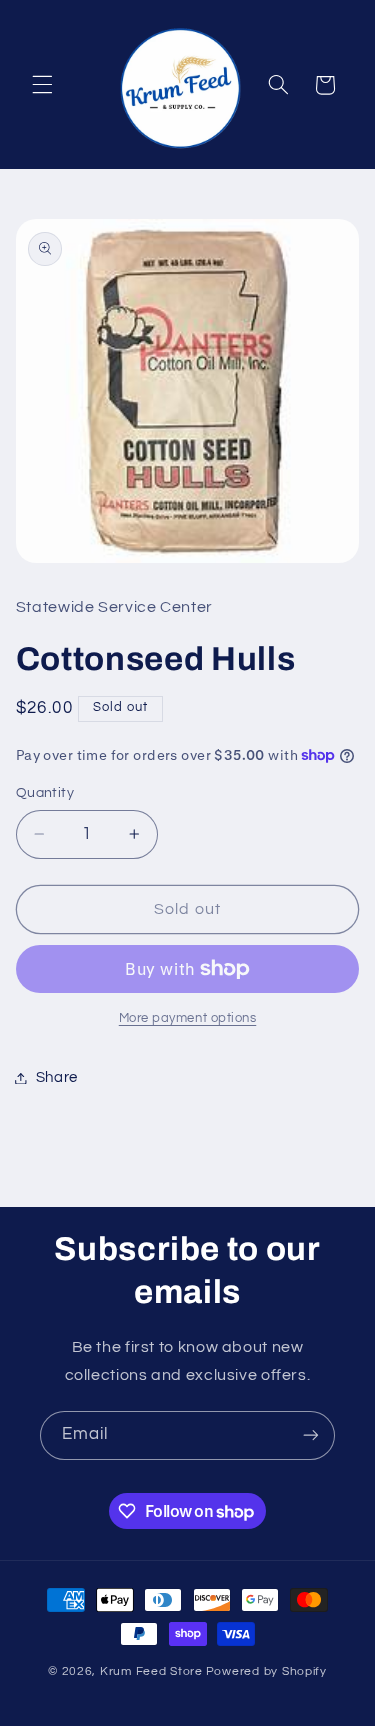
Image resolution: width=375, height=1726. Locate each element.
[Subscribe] (311, 1435)
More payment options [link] (188, 1018)
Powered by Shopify (266, 1671)
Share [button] (57, 1077)
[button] (42, 85)
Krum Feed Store (151, 1671)
